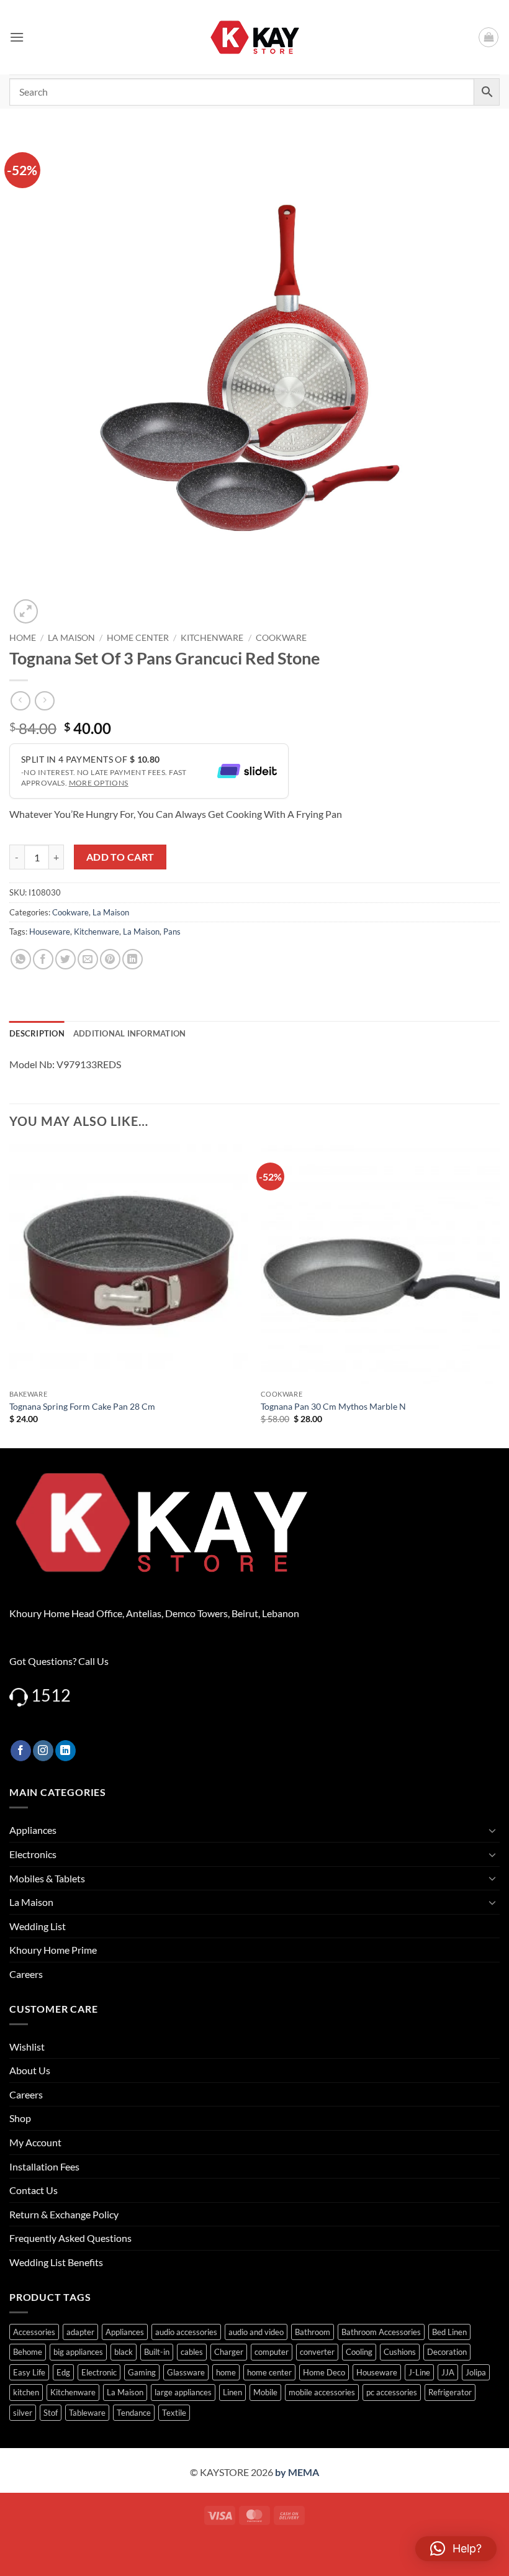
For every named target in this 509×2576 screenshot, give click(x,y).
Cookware (281, 638)
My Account (35, 2142)
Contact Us (34, 2190)
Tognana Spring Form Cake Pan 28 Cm (82, 1406)
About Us (30, 2070)
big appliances (78, 2352)
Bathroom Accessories (381, 2332)
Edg (63, 2372)
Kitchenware (212, 638)
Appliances (33, 1830)
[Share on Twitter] (65, 959)
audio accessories (186, 2332)
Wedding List (38, 1926)
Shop (20, 2118)
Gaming (142, 2372)
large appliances (183, 2392)
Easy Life (29, 2372)
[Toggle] (492, 1830)
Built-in (157, 2352)
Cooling (359, 2352)
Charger (229, 2352)
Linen (232, 2392)
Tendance (134, 2413)
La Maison (71, 638)
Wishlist (27, 2047)
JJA (448, 2372)
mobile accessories (322, 2392)
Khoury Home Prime (53, 1950)
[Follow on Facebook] (21, 1751)
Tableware (87, 2413)
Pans (172, 932)
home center (269, 2372)
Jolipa (476, 2372)
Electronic (99, 2372)
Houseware (50, 932)
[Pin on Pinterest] (110, 959)
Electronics (33, 1854)
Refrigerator (450, 2392)
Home (23, 638)
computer (272, 2352)
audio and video (256, 2332)
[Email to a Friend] (88, 959)
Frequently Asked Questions (70, 2238)
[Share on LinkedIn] (133, 959)
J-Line (419, 2372)
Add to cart (120, 857)
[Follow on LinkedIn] (65, 1751)
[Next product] (20, 701)
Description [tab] (37, 1033)
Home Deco (324, 2372)
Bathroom (313, 2332)
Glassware (186, 2372)
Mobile (265, 2392)
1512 (51, 1695)
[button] (17, 37)
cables (192, 2352)
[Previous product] (44, 701)
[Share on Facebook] (43, 959)
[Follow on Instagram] (43, 1751)
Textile (174, 2413)
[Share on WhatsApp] (21, 959)
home (226, 2372)
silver (23, 2413)
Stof (51, 2413)
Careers (26, 1974)
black (124, 2352)
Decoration (447, 2352)
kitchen (26, 2392)
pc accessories (392, 2392)
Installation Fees (44, 2166)
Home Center (138, 638)
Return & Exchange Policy (64, 2214)
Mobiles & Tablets (47, 1878)
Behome (28, 2352)
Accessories (34, 2332)
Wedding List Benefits (56, 2262)
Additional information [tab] (130, 1033)
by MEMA (297, 2472)
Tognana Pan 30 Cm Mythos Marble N (333, 1406)
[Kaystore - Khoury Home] (255, 37)
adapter (80, 2332)
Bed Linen (449, 2332)
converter (317, 2352)
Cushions (400, 2352)
